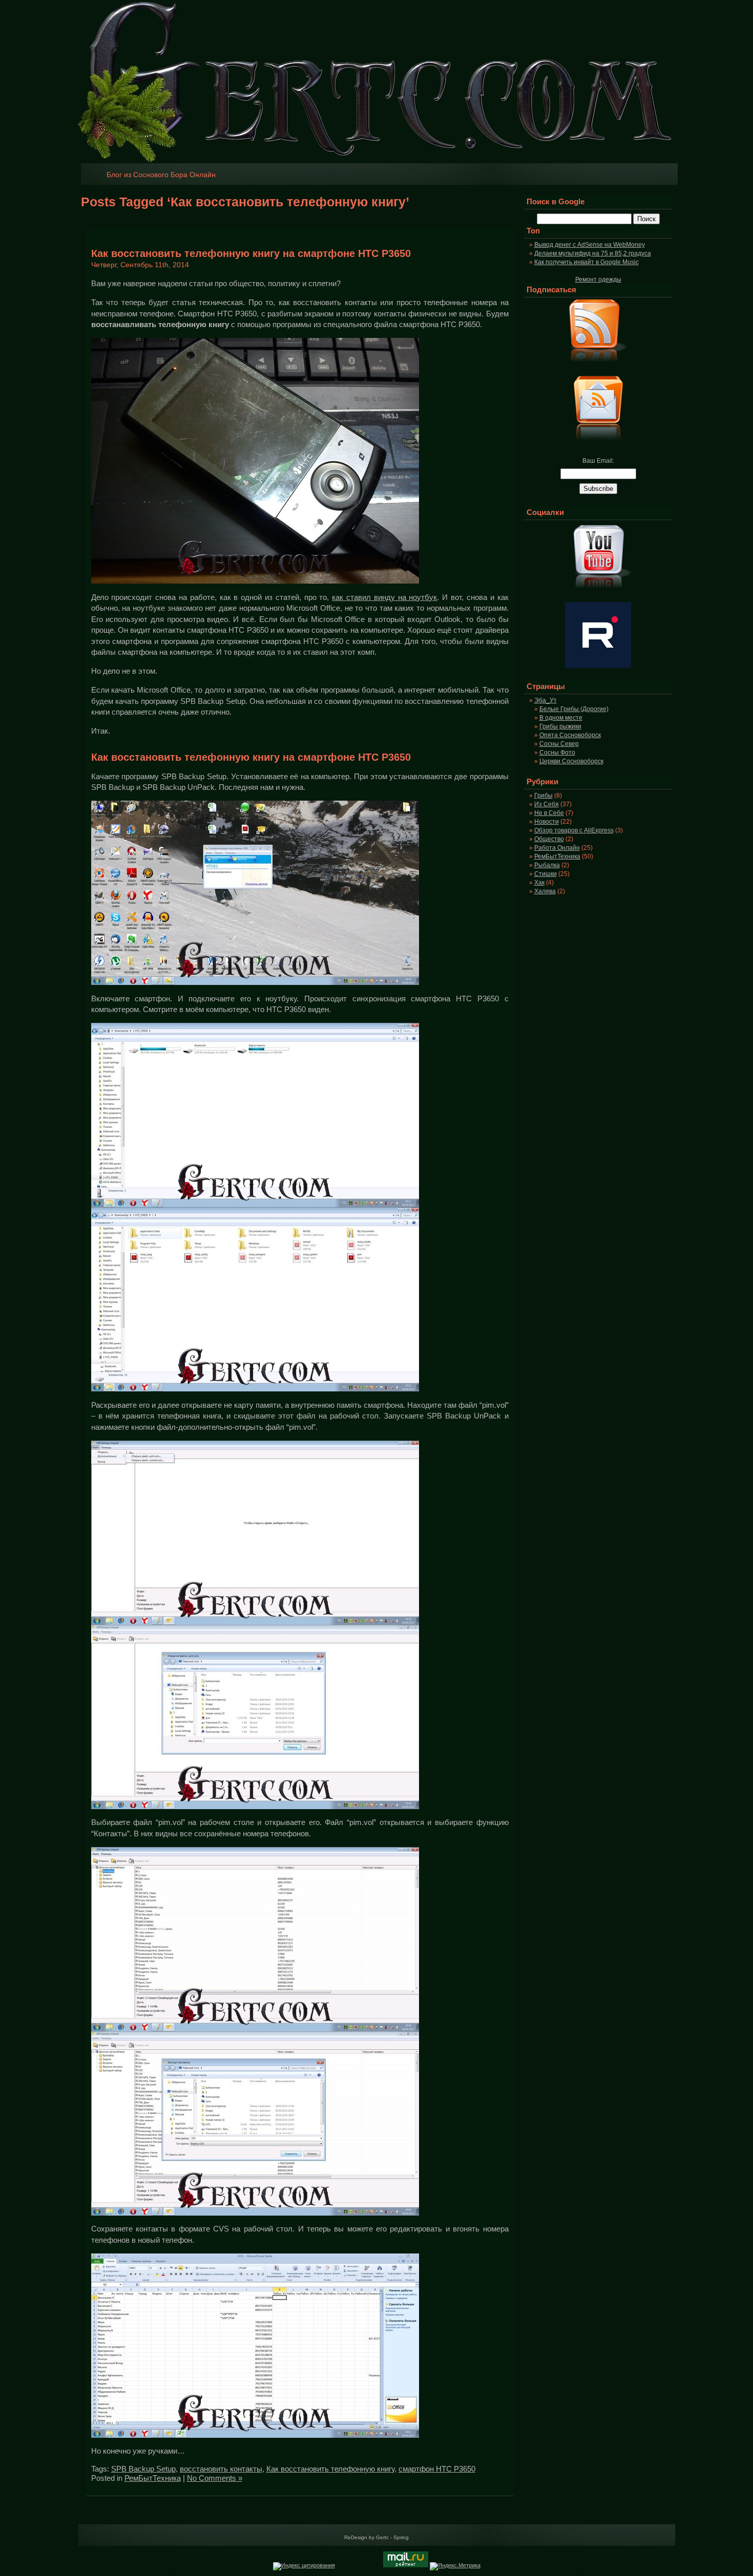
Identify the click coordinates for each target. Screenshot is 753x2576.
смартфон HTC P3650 (437, 2469)
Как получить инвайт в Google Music (587, 262)
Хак (539, 883)
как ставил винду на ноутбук (384, 597)
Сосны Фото (557, 753)
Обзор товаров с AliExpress (574, 830)
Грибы (543, 796)
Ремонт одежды (598, 280)
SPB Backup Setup (143, 2469)
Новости (547, 822)
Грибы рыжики (560, 726)
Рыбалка (547, 865)
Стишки (546, 874)
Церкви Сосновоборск (571, 761)
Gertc (382, 2537)
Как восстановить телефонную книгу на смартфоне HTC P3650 (251, 253)
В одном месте (561, 718)
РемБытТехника (153, 2478)
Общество (549, 839)
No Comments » (215, 2478)
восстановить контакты (221, 2469)
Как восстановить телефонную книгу (330, 2469)
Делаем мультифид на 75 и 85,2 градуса (593, 253)
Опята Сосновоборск (570, 735)
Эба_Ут (546, 700)
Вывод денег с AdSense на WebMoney (590, 245)
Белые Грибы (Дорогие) (574, 709)
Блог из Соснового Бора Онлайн (161, 175)
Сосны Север (559, 744)
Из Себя (547, 804)
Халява (545, 891)
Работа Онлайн (557, 848)
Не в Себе (549, 813)
